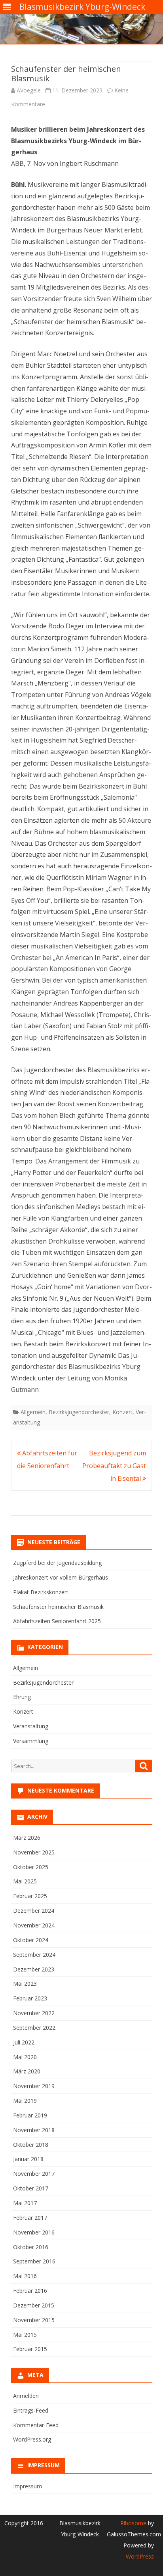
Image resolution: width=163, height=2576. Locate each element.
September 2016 (34, 2261)
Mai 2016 (25, 2276)
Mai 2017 (25, 2203)
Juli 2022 (24, 2042)
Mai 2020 (25, 2057)
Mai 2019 (25, 2101)
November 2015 (34, 2320)
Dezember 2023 (34, 1969)
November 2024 (34, 1925)
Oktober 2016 (31, 2247)
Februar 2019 (30, 2115)
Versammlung (31, 1741)
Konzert (122, 1412)
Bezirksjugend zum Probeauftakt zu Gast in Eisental (114, 1466)
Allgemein (33, 1412)
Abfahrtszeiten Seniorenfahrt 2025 (57, 1621)
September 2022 (34, 2028)
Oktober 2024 (31, 1940)
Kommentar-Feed (36, 2425)
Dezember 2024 (34, 1911)
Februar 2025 (30, 1896)
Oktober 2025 (31, 1867)
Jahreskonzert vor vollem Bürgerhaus (61, 1577)
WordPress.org (32, 2439)
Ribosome (133, 2523)
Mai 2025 (25, 1881)
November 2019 (34, 2086)
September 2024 (34, 1955)
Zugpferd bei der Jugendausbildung (57, 1563)
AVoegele (29, 90)
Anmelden (26, 2396)
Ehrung (22, 1697)
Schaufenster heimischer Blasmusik (58, 1607)
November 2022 (34, 2013)
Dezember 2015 (34, 2305)
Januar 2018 (28, 2159)
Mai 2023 (25, 1984)
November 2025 (34, 1852)
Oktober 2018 (31, 2145)
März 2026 (27, 1838)
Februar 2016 (30, 2291)
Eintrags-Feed (31, 2410)
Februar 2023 (30, 1998)
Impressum (27, 2486)
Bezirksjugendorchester (79, 1412)
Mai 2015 (25, 2335)
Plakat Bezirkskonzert (41, 1592)
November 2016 (34, 2232)
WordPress (140, 2556)
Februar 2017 (30, 2218)
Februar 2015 (30, 2349)
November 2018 (34, 2130)
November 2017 (34, 2174)
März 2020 (27, 2071)
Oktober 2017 (31, 2188)
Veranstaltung (31, 1726)
